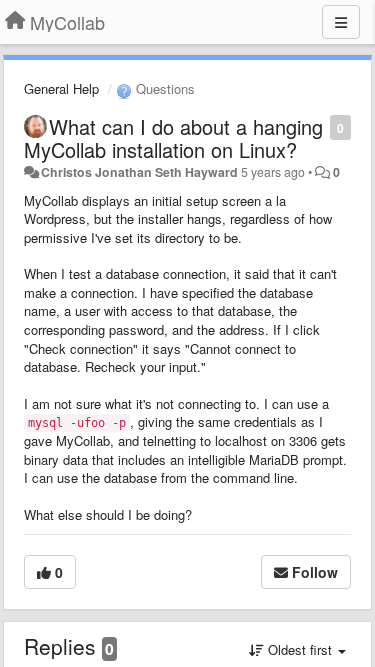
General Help (61, 88)
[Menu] (341, 22)
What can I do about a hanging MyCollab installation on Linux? (173, 138)
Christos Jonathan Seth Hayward (139, 172)
